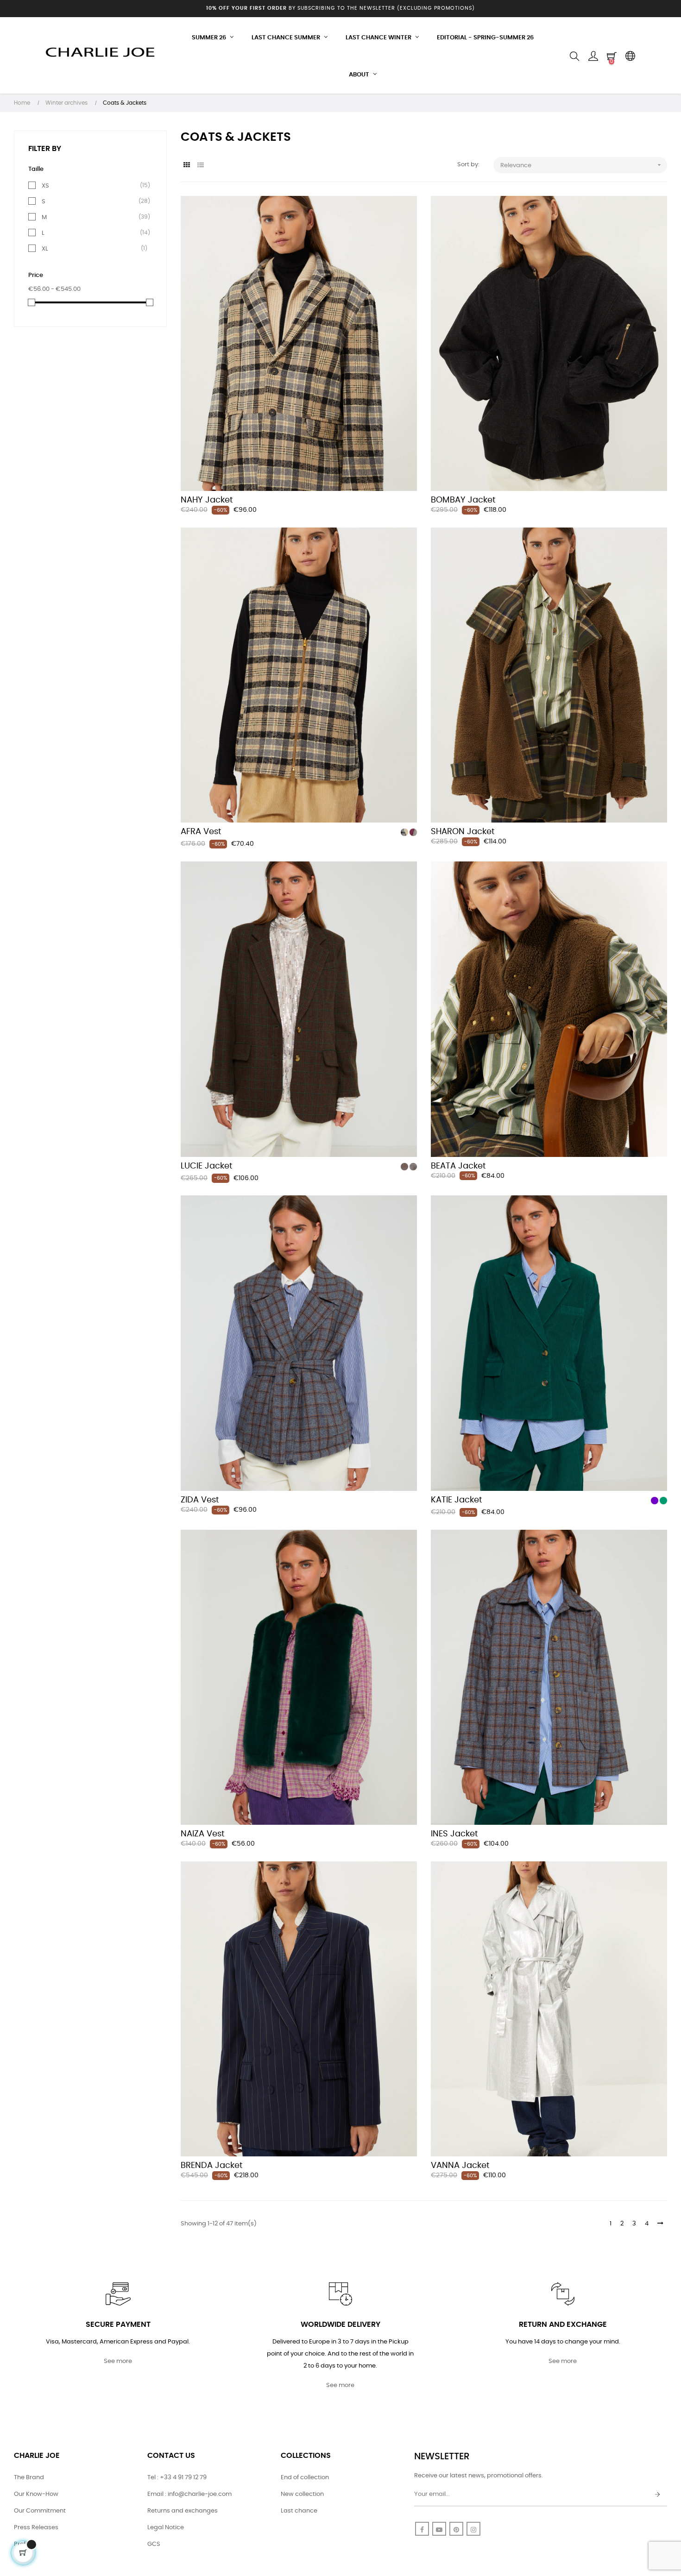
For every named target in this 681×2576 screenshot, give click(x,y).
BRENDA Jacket (212, 2166)
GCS (154, 2544)
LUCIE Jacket (207, 1166)
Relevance (582, 165)
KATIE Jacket (457, 1500)
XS (45, 186)
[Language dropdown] (630, 57)
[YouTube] (439, 2529)
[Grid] (186, 166)
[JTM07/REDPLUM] (413, 832)
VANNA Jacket (460, 2166)
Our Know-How (36, 2494)
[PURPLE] (655, 1501)
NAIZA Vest (203, 1834)
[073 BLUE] (413, 1167)
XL (45, 249)
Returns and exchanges (183, 2511)
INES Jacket (454, 1834)
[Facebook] (422, 2529)
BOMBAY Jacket (463, 500)
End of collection (305, 2478)
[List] (200, 166)
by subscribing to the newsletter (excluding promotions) (340, 8)
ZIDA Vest (200, 1500)
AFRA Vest (201, 832)
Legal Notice (166, 2528)
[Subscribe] (657, 2495)
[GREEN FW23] (663, 1501)
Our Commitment (40, 2511)
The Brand (29, 2478)
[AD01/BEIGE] (404, 832)
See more (118, 2361)
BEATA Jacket (458, 1166)
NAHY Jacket (207, 500)
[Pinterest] (456, 2529)
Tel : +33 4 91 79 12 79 (177, 2478)
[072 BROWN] (404, 1167)
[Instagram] (473, 2529)
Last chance (299, 2511)
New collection (302, 2494)
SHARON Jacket (463, 832)
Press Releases (36, 2528)
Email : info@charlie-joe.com (189, 2494)
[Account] (593, 57)
